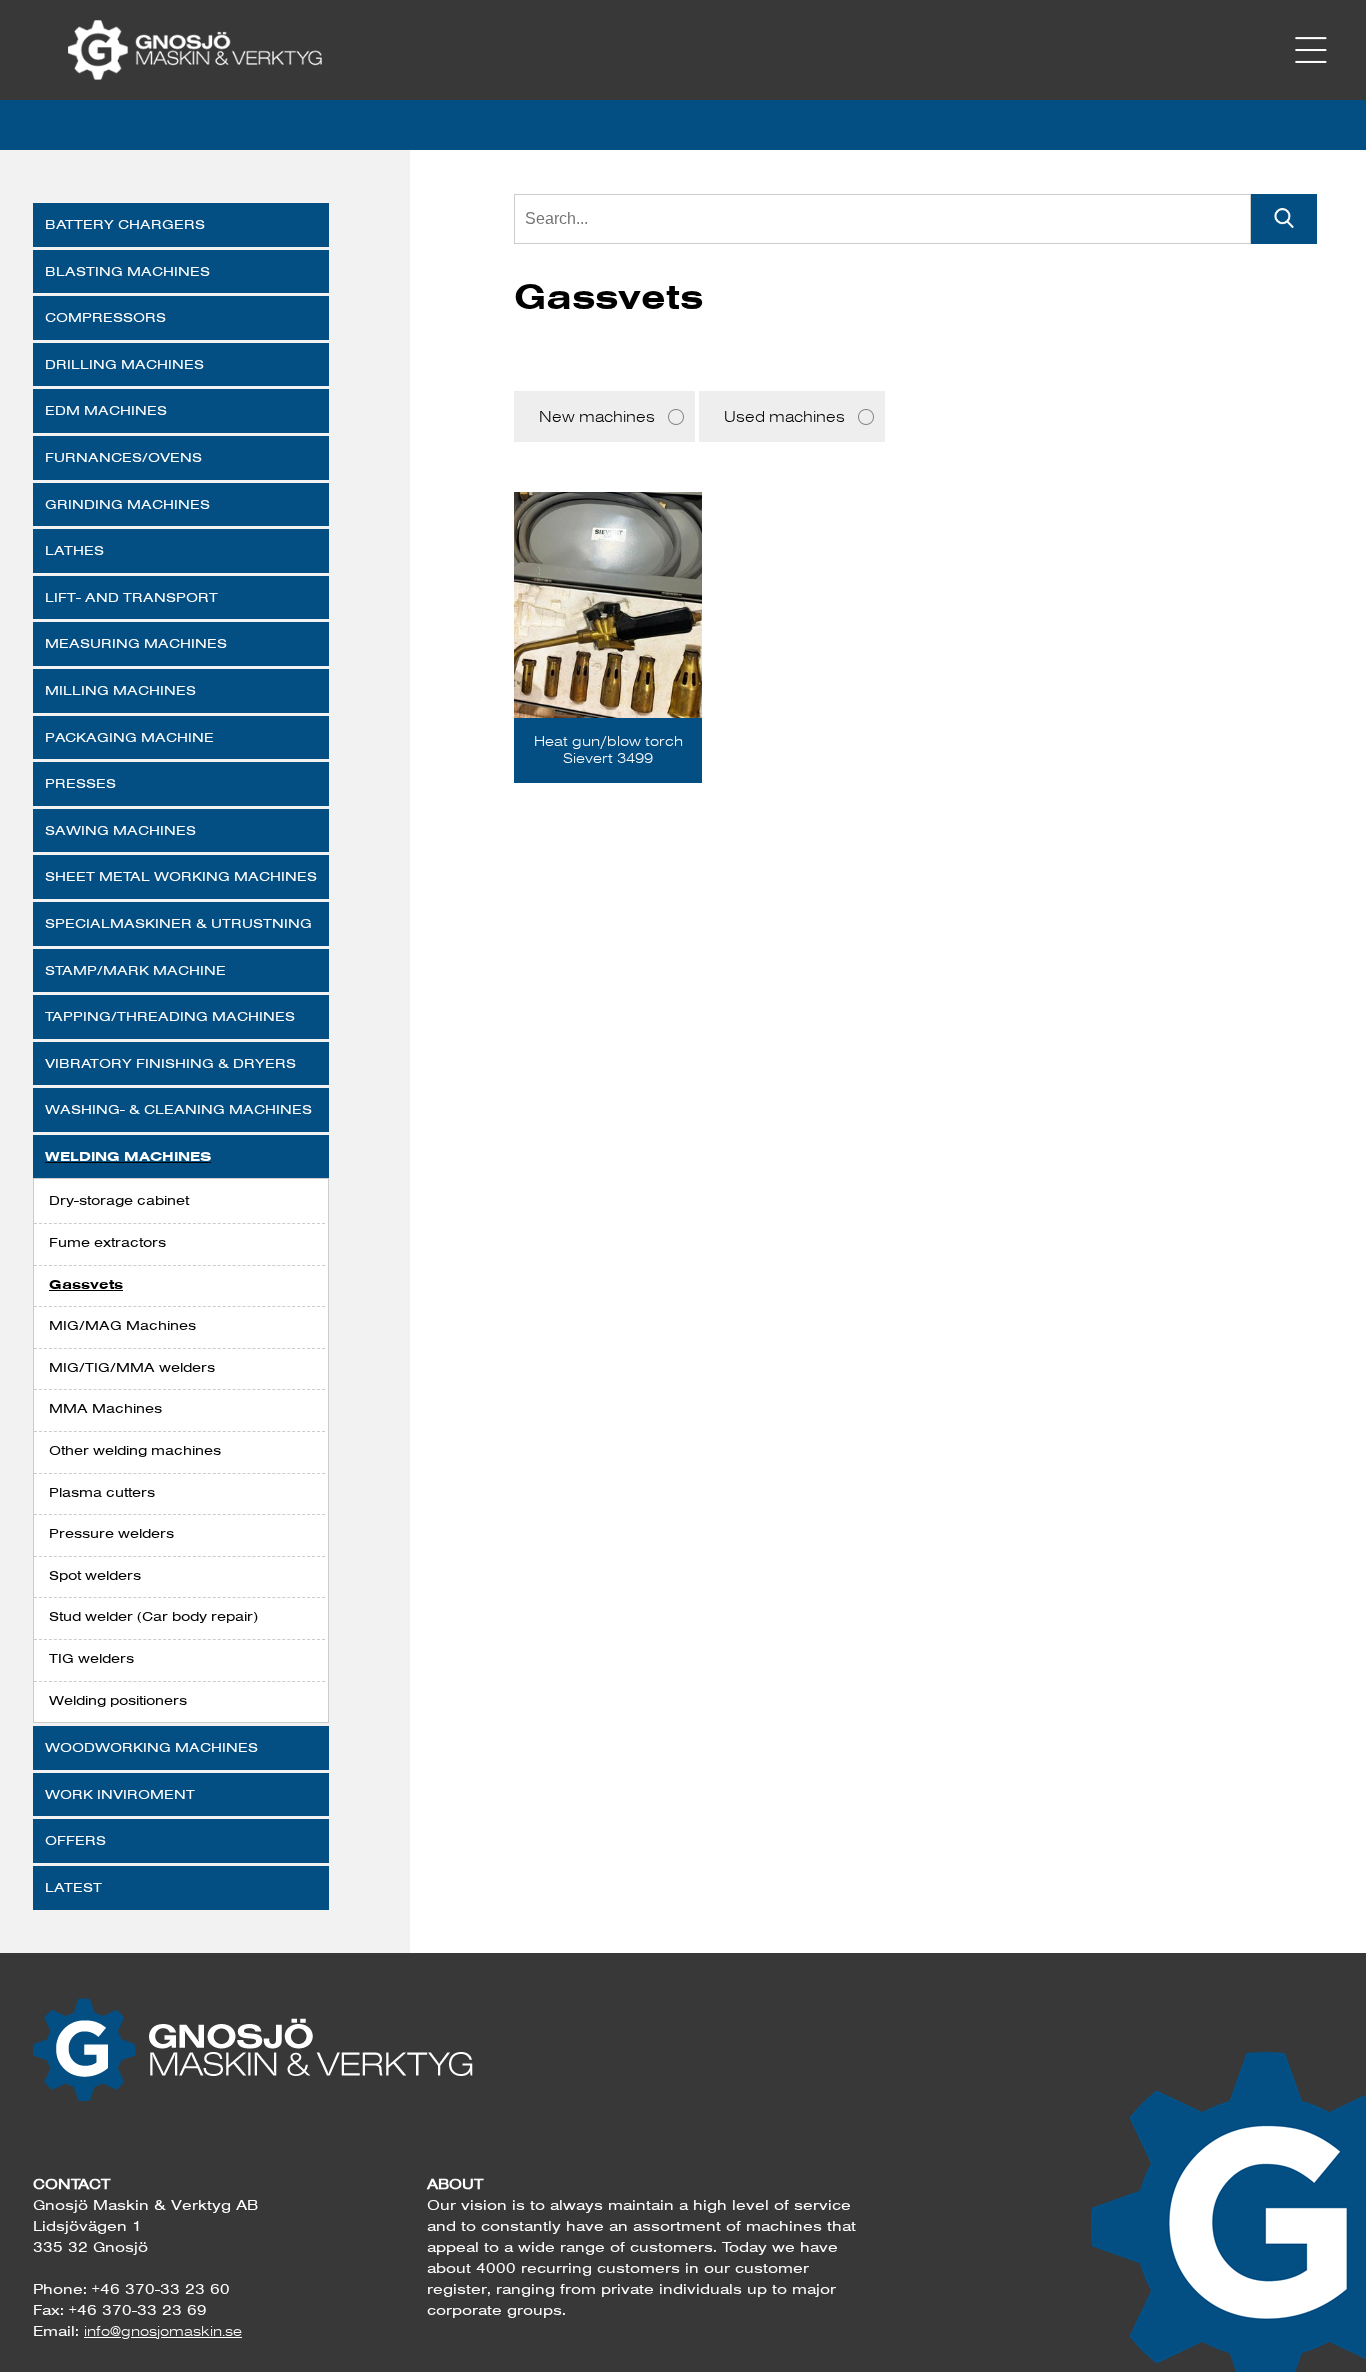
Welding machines (128, 1156)
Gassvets (86, 1284)
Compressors (105, 317)
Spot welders (95, 1575)
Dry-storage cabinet (119, 1200)
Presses (80, 783)
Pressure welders (111, 1533)
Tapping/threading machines (170, 1016)
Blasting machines (127, 271)
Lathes (74, 550)
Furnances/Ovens (123, 457)
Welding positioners (118, 1700)
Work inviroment (120, 1794)
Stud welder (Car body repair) (153, 1616)
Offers (75, 1840)
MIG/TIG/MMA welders (132, 1367)
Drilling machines (124, 364)
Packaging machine (129, 737)
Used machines (784, 416)
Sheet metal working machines (181, 876)
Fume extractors (107, 1242)
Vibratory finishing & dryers (170, 1063)
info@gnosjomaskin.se (163, 2331)
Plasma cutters (102, 1492)
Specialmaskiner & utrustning (178, 923)
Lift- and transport (131, 597)
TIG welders (91, 1658)
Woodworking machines (151, 1747)
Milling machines (120, 690)
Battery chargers (125, 224)
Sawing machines (120, 830)
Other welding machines (135, 1450)
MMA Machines (105, 1408)
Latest (73, 1887)
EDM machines (106, 410)
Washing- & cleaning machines (178, 1109)
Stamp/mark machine (135, 970)
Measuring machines (136, 643)
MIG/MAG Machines (122, 1325)
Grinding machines (127, 504)
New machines (597, 416)
